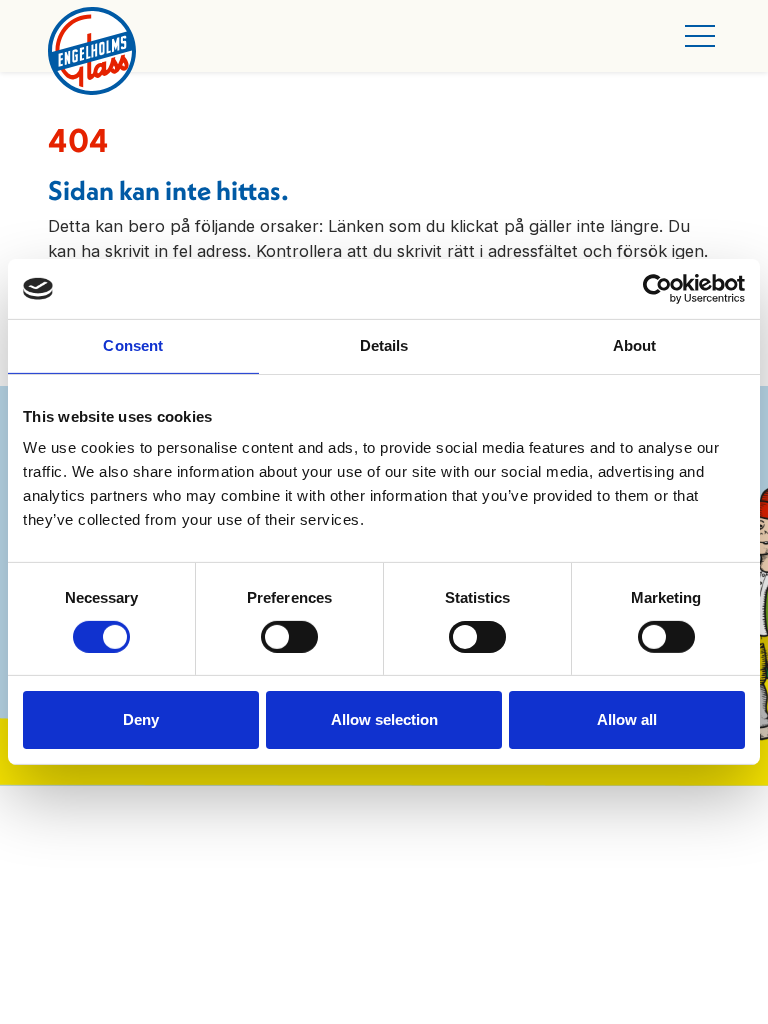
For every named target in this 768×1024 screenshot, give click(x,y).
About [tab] (635, 345)
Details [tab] (384, 345)
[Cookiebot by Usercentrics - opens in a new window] (657, 289)
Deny (141, 719)
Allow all (627, 719)
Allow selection (384, 719)
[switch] (289, 637)
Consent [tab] (133, 345)
